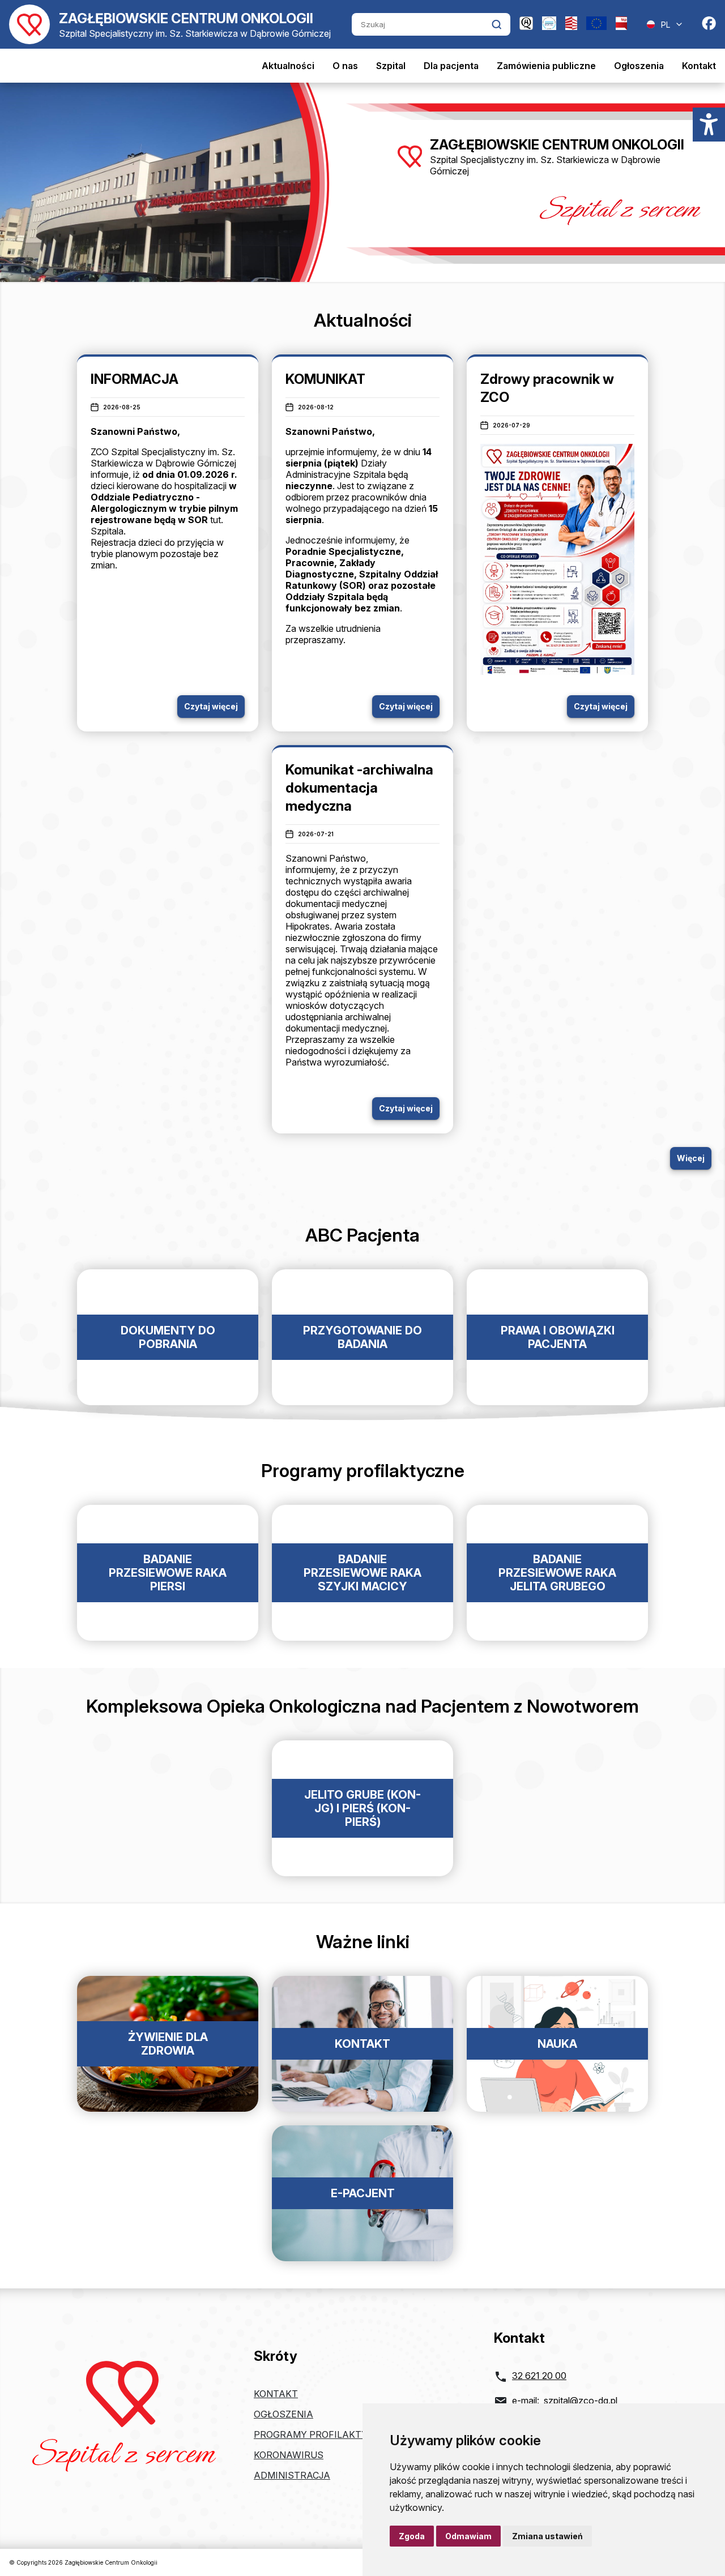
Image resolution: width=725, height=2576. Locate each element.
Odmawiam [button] (468, 2536)
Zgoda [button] (412, 2536)
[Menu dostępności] (709, 125)
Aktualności (288, 66)
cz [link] (339, 892)
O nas (345, 66)
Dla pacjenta (451, 66)
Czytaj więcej (211, 706)
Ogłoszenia (639, 66)
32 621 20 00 (539, 2376)
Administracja (292, 2475)
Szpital (391, 66)
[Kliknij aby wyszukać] (496, 24)
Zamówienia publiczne (546, 66)
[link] (339, 892)
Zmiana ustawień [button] (547, 2536)
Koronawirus (289, 2455)
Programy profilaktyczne (323, 2434)
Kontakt (699, 66)
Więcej (691, 1158)
